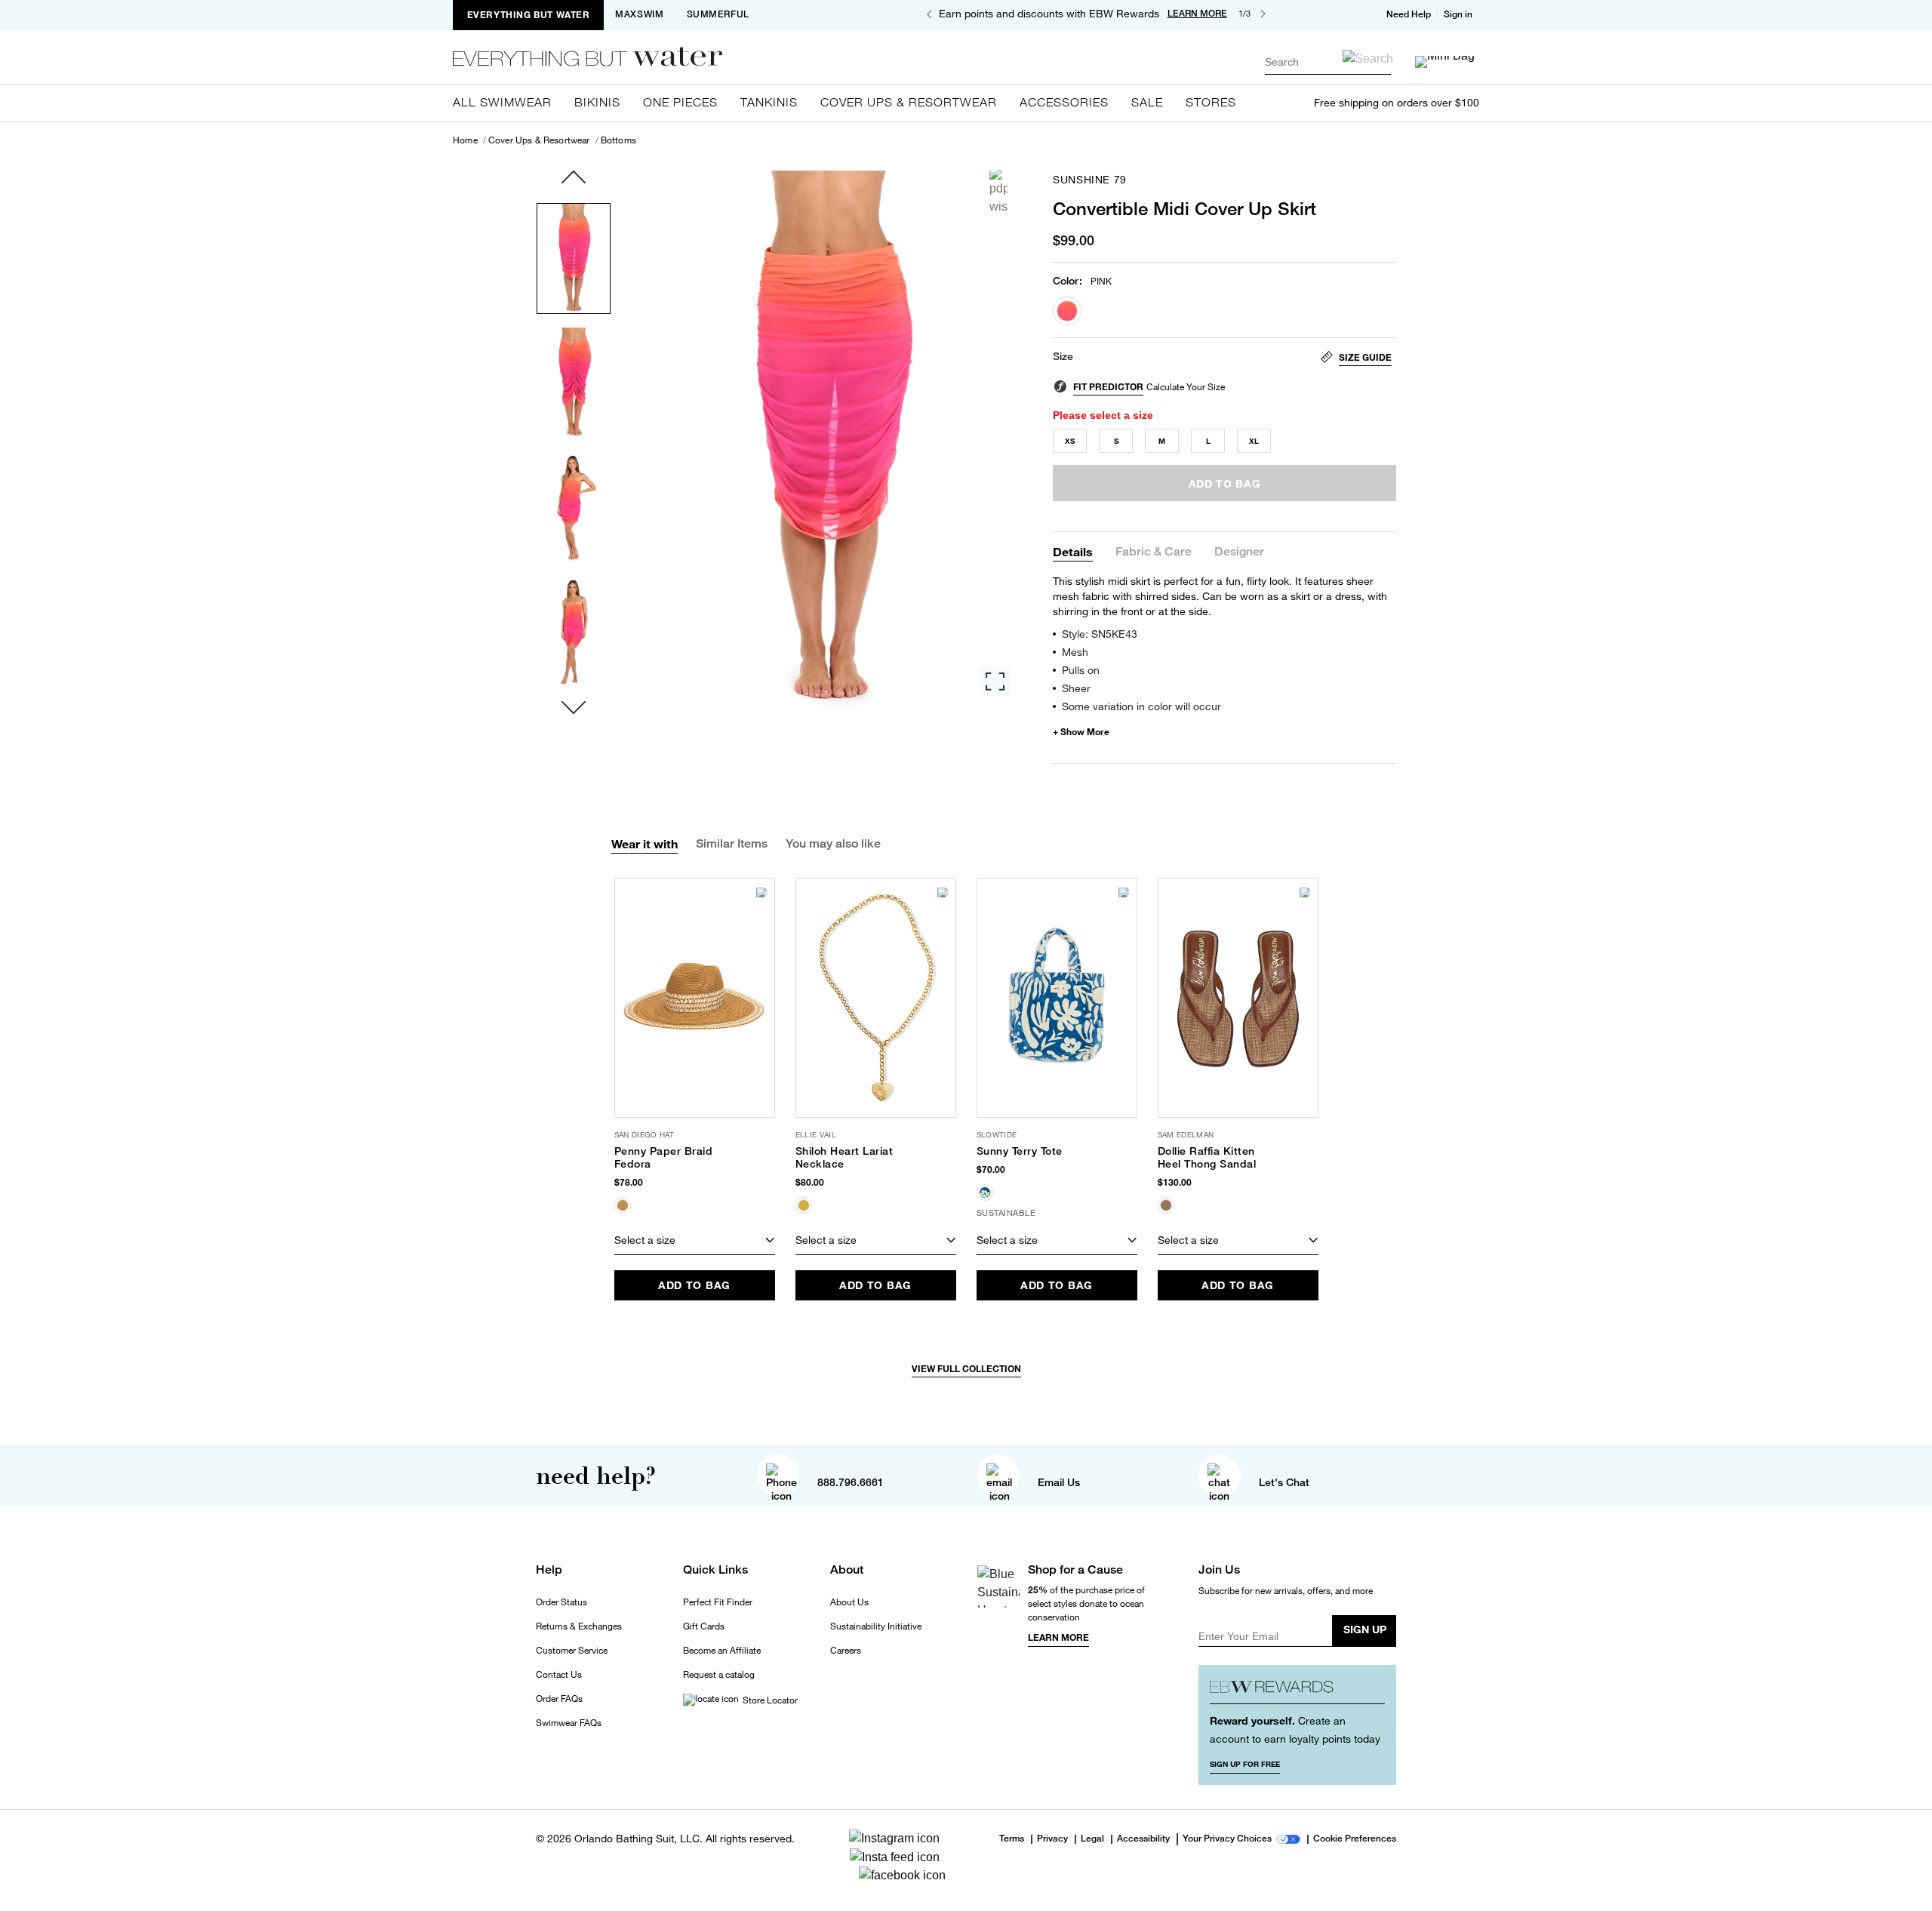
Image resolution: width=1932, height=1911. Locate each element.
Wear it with (645, 843)
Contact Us (559, 1675)
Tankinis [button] (769, 102)
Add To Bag (694, 1285)
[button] (1460, 14)
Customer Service (572, 1651)
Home (465, 140)
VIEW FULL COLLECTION (966, 1369)
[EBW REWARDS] (1298, 1690)
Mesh (1075, 652)
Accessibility (1143, 1839)
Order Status (561, 1602)
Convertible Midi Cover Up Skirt (1184, 208)
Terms (1012, 1839)
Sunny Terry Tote (1020, 1151)
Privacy (1052, 1839)
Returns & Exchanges (579, 1626)
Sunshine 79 (1090, 180)
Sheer (1076, 688)
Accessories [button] (1064, 102)
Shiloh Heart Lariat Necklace (844, 1157)
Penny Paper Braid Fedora (664, 1157)
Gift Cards (704, 1626)
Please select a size (1103, 415)
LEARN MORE (1197, 14)
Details (1073, 551)
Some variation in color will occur (1141, 706)
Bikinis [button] (597, 102)
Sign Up (1365, 1629)
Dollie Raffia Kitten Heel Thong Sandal (1207, 1157)
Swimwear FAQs (569, 1723)
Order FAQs (559, 1699)
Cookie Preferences (1355, 1839)
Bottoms (618, 140)
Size (1063, 356)
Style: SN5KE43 (1100, 634)
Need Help (1409, 14)
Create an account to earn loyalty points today (1295, 1729)
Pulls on (1081, 670)
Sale (1147, 102)
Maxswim (639, 14)
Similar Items (732, 843)
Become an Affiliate (722, 1651)
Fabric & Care (1154, 552)
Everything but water (529, 15)
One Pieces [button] (680, 102)
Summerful (718, 14)
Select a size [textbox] (645, 1240)
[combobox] (1328, 62)
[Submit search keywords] (1368, 58)
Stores (1211, 102)
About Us (849, 1602)
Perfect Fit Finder (718, 1602)
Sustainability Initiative (876, 1626)
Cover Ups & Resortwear (539, 140)
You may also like (833, 843)
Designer (1239, 552)
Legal (1092, 1839)
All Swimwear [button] (502, 102)
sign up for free (1245, 1764)
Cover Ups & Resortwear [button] (909, 102)
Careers (846, 1651)
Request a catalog (719, 1675)
